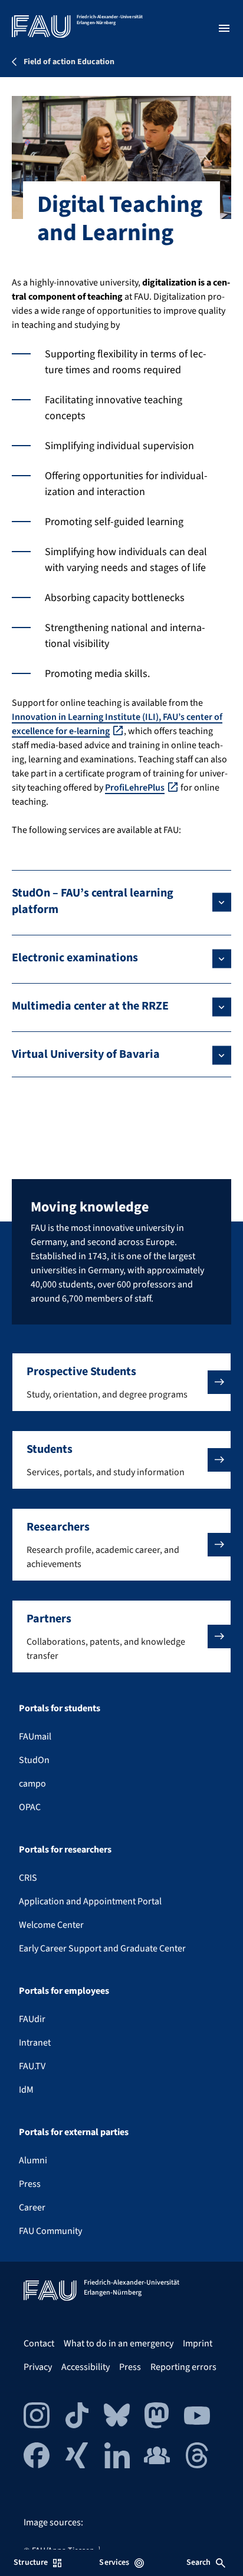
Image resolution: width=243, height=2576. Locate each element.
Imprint (198, 2343)
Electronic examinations (75, 958)
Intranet (35, 2043)
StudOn (34, 1760)
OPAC (30, 1807)
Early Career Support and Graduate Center (102, 1948)
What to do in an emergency (119, 2343)
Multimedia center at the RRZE (90, 1006)
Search (199, 2562)
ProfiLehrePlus (135, 788)
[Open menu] (224, 28)
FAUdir (32, 2019)
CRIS (28, 1878)
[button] (121, 1382)
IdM (26, 2090)
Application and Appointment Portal (90, 1901)
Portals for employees (64, 1991)
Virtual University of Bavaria (86, 1054)
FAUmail (35, 1737)
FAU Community (50, 2231)
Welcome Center (51, 1925)
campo (32, 1784)
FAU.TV (32, 2066)
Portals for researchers (65, 1850)
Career (32, 2207)
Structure (31, 2562)
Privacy (38, 2367)
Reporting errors (183, 2367)
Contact (39, 2343)
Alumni (33, 2160)
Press (30, 2184)
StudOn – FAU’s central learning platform (93, 901)
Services (114, 2562)
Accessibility (86, 2367)
